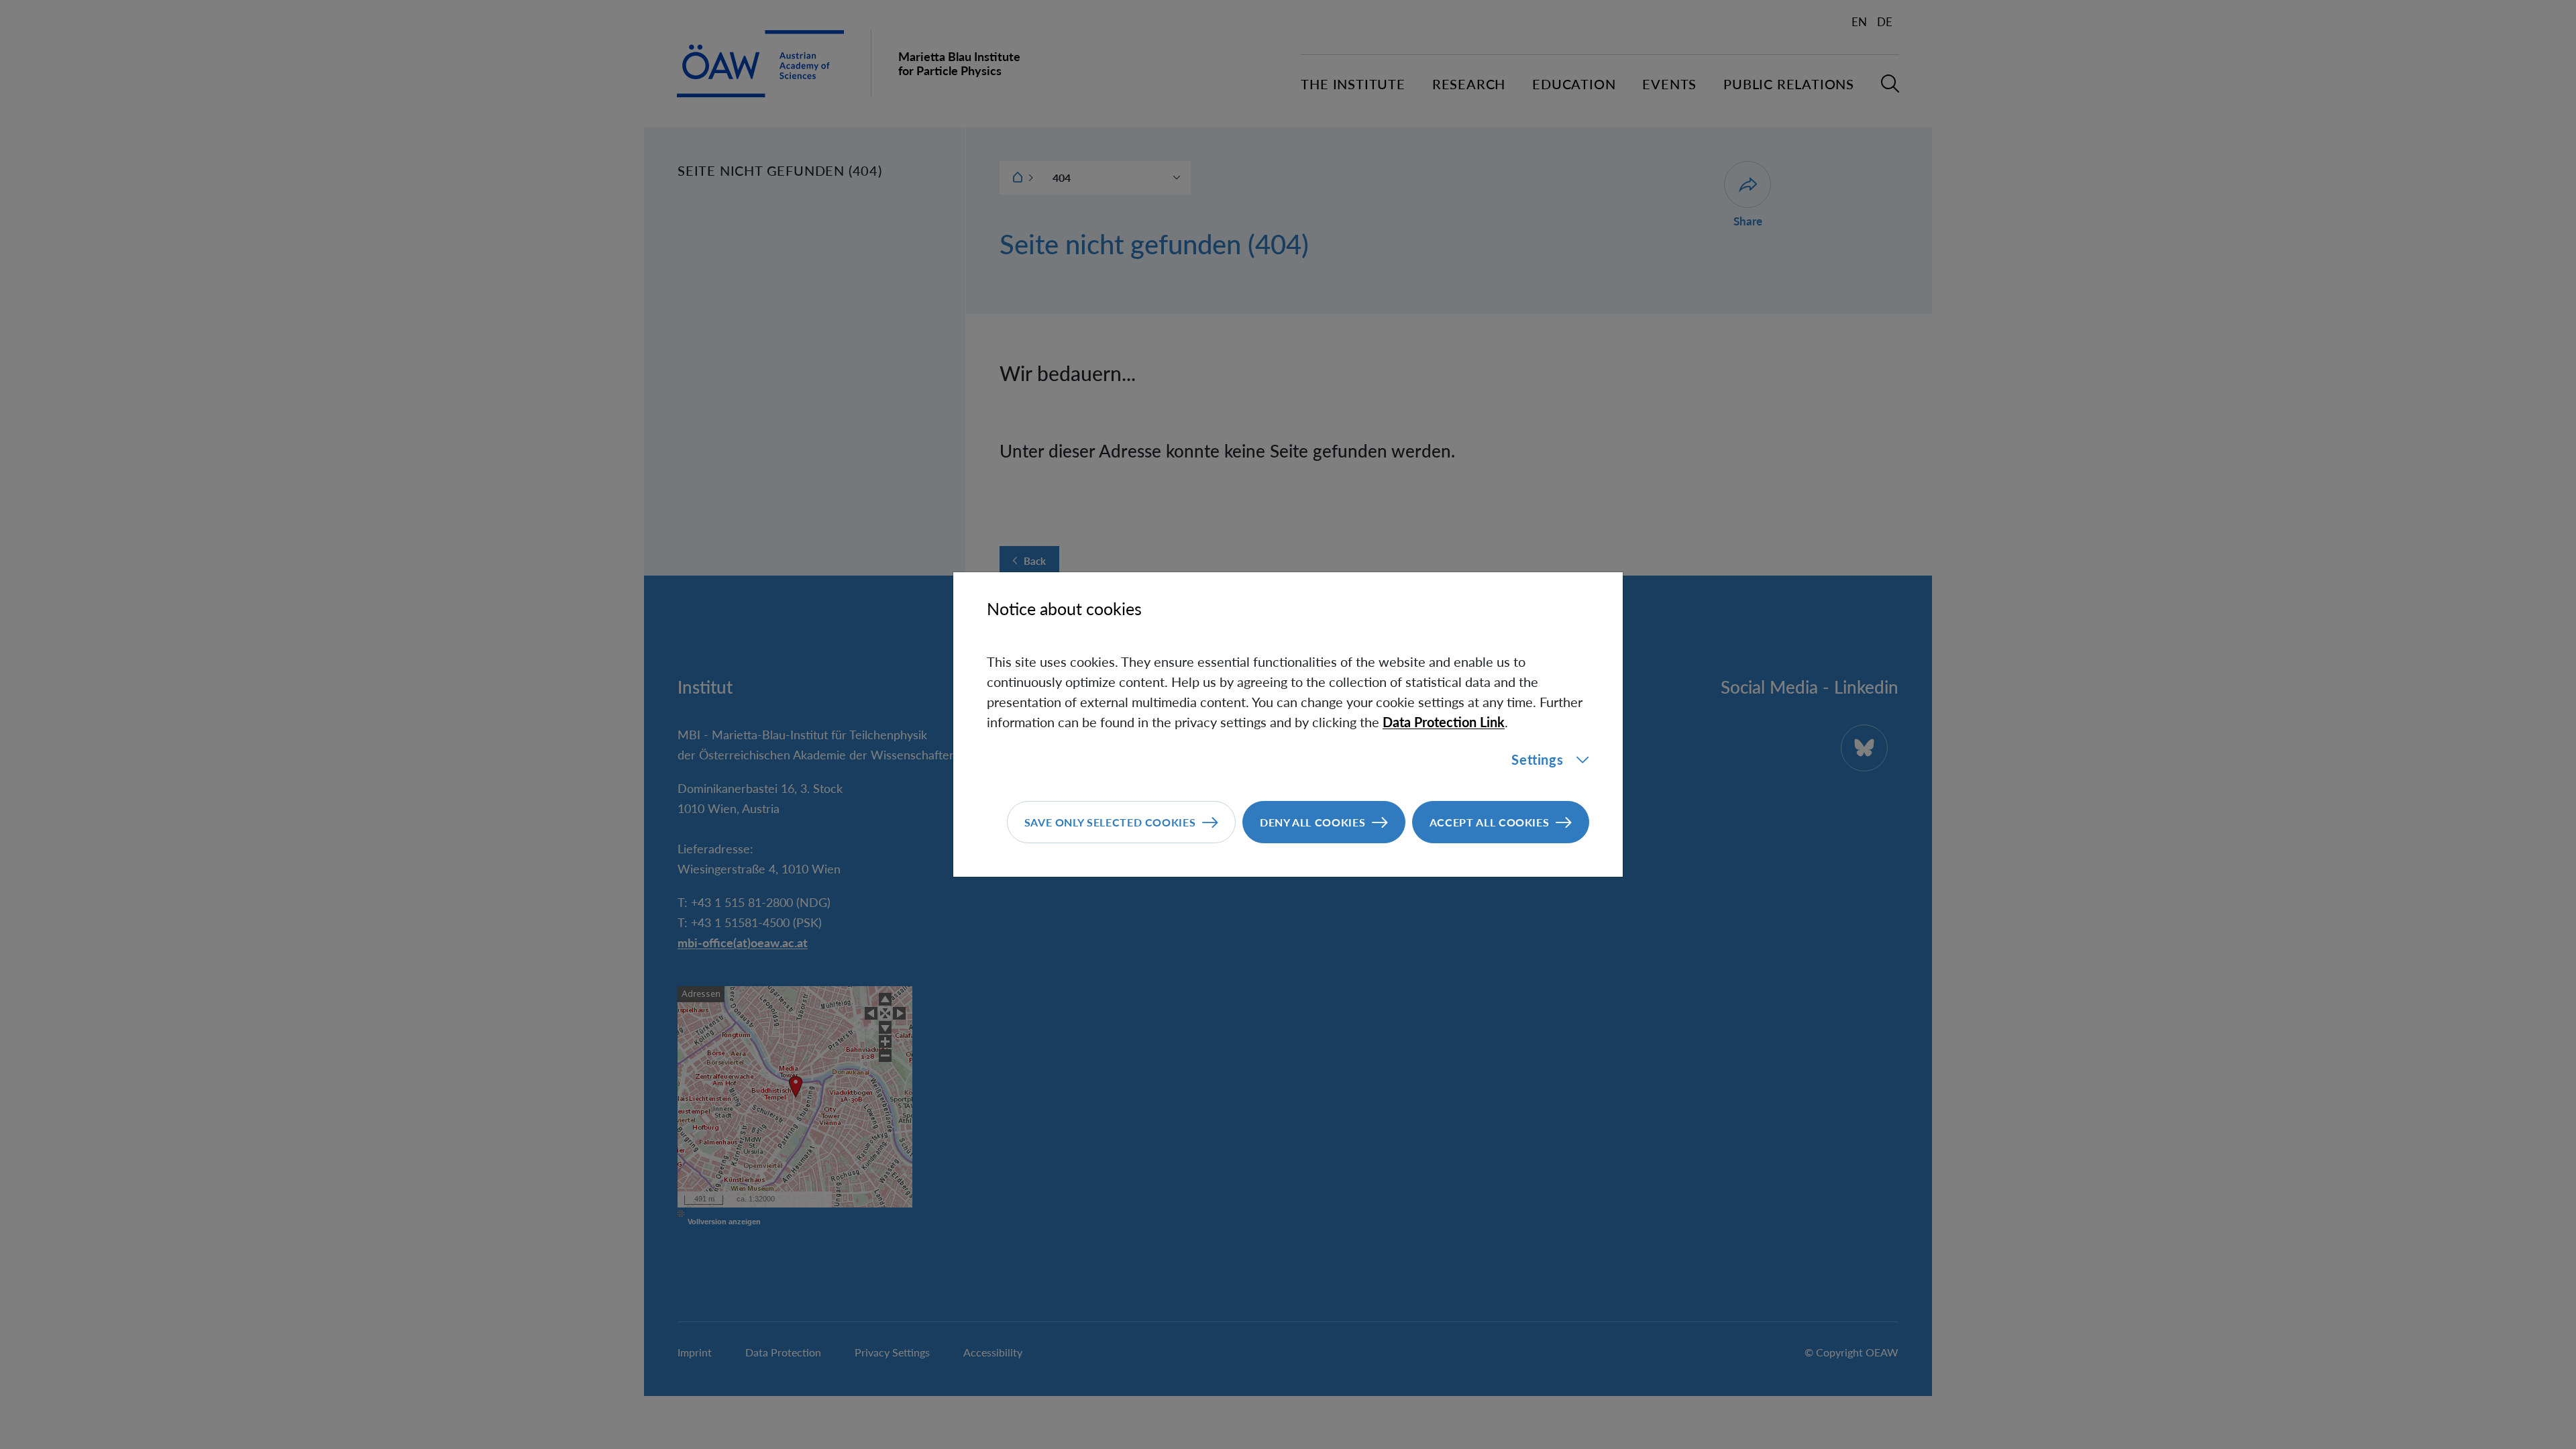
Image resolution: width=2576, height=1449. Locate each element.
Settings (1537, 759)
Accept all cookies (1490, 822)
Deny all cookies (1312, 822)
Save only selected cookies (1110, 822)
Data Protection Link (1444, 722)
